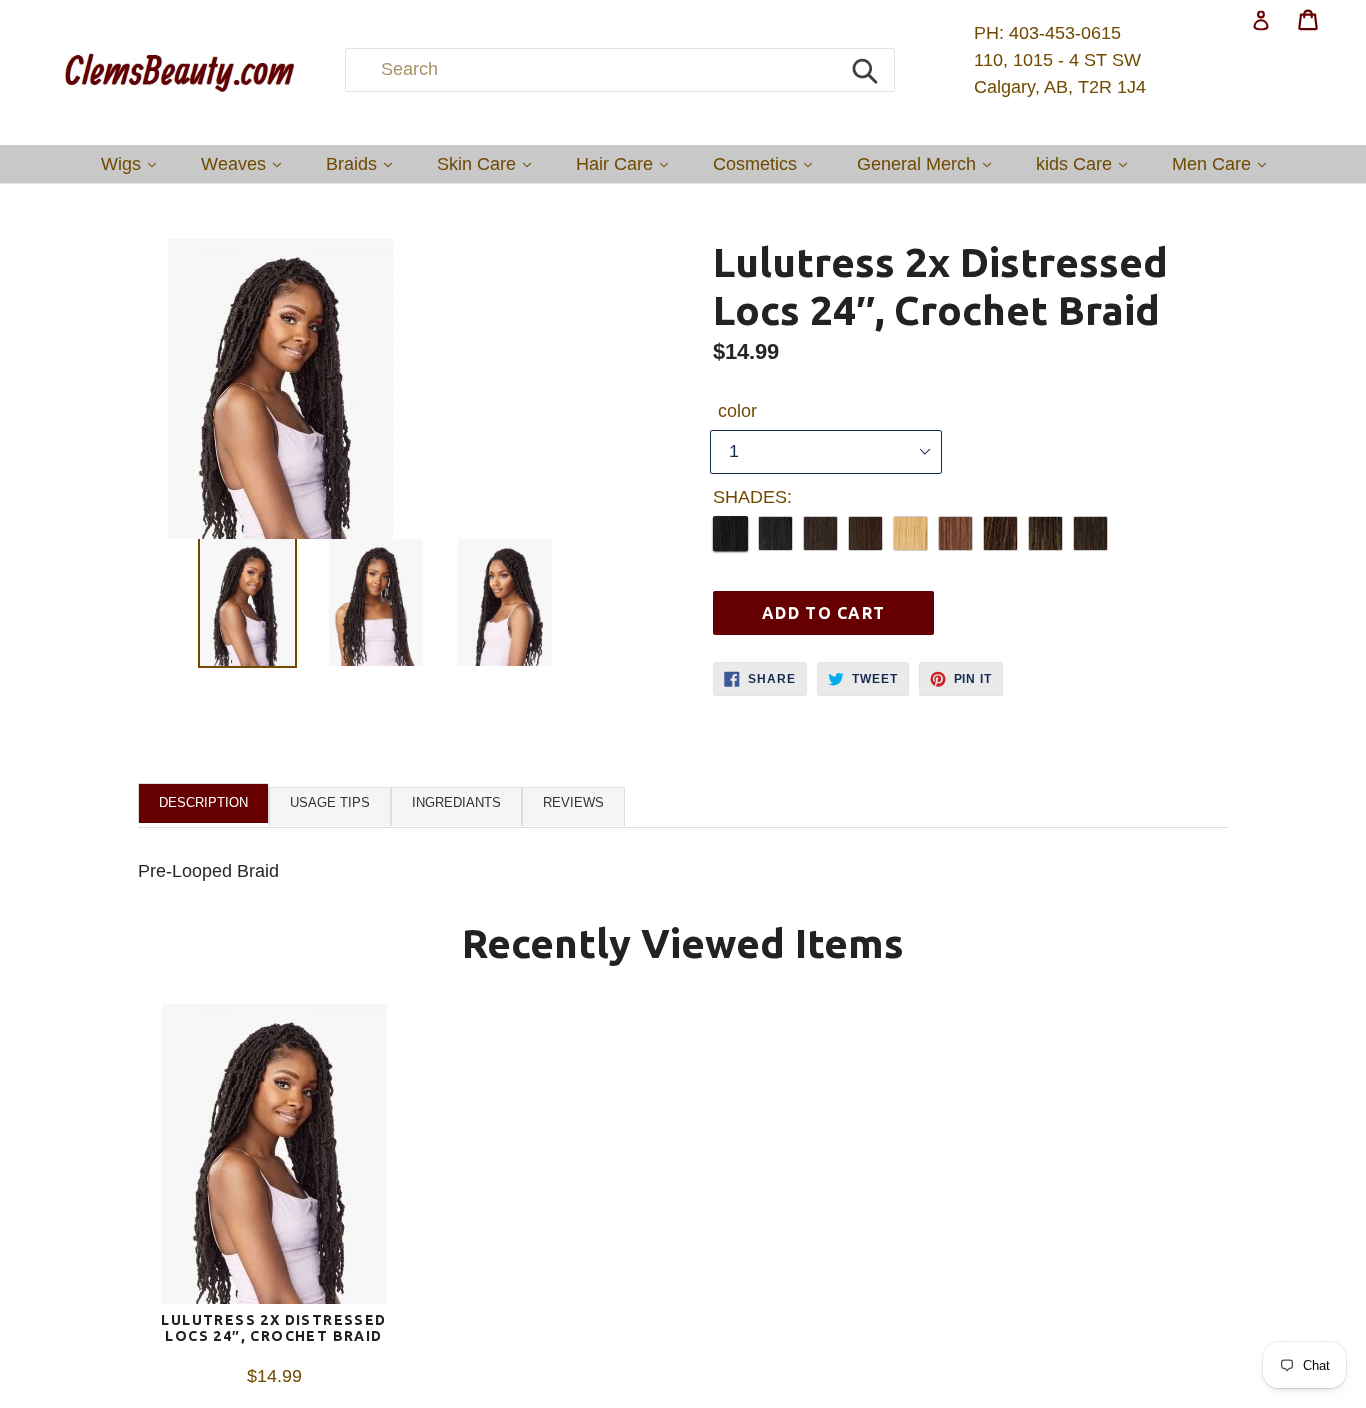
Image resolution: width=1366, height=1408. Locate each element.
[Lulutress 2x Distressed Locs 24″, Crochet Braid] (274, 1158)
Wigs (133, 163)
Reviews (573, 802)
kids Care (1086, 163)
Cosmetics (767, 163)
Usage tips (330, 802)
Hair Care (627, 163)
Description (203, 802)
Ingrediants (456, 802)
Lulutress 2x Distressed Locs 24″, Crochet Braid (273, 1328)
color (737, 411)
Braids (364, 163)
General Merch (929, 163)
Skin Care (489, 163)
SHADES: (752, 497)
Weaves (246, 163)
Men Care (1224, 163)
